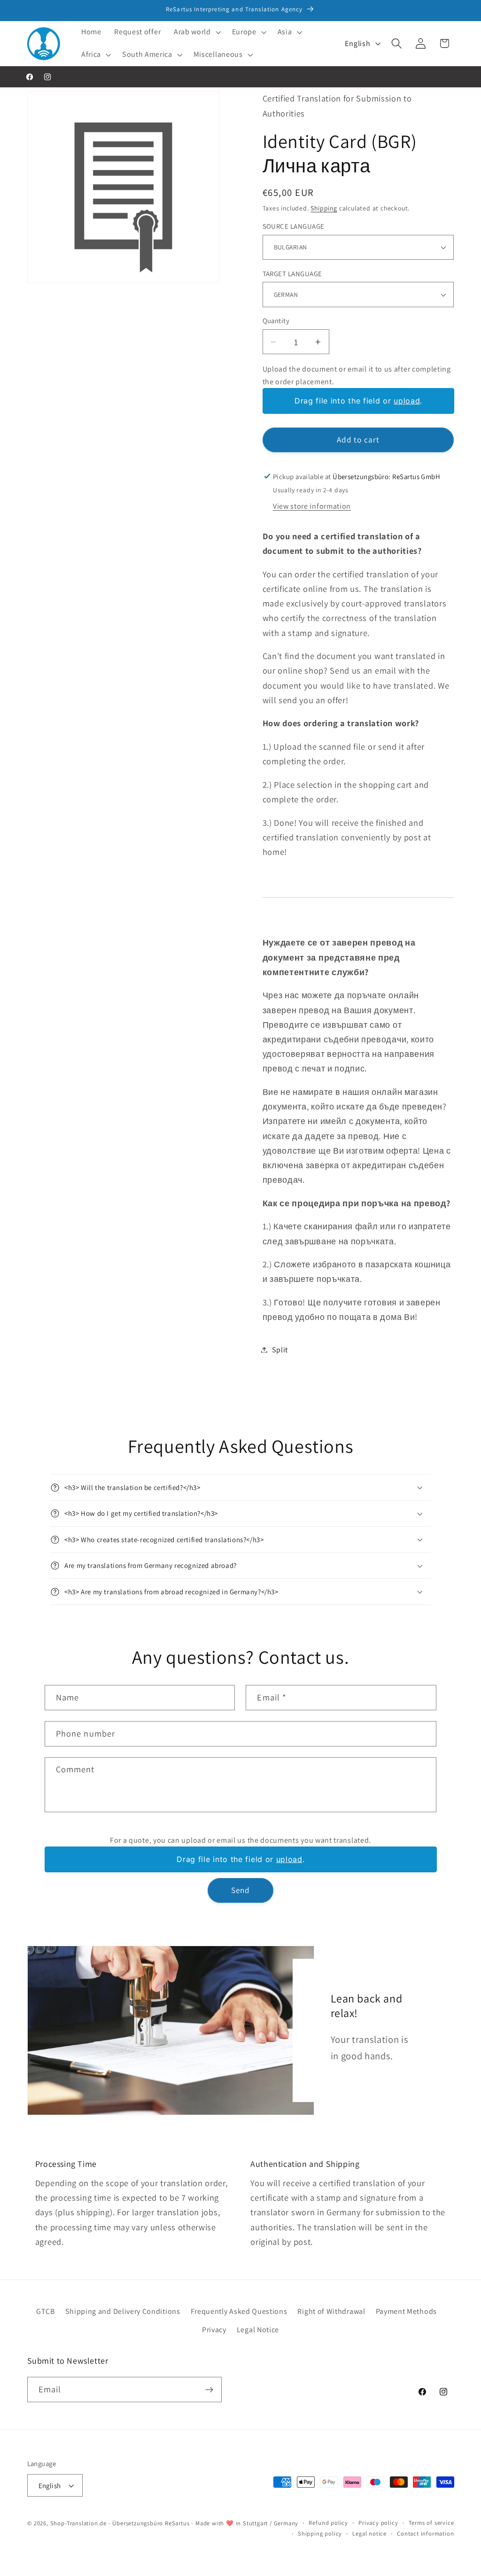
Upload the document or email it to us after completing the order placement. (357, 375)
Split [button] (280, 1350)
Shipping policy (320, 2533)
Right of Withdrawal (331, 2311)
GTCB (46, 2311)
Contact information (425, 2533)
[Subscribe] (209, 2390)
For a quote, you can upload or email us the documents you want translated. (240, 1840)
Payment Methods (406, 2311)
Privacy (214, 2330)
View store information (312, 506)
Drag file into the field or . (358, 401)
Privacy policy (378, 2523)
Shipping (324, 208)
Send (241, 1890)
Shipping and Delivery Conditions (123, 2311)
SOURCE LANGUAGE (294, 226)
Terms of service (431, 2523)
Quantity (276, 321)
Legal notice (369, 2533)
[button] (196, 32)
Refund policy (328, 2523)
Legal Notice (258, 2330)
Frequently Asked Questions (239, 2311)
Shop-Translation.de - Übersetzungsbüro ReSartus (121, 2523)
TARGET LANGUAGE (292, 274)
